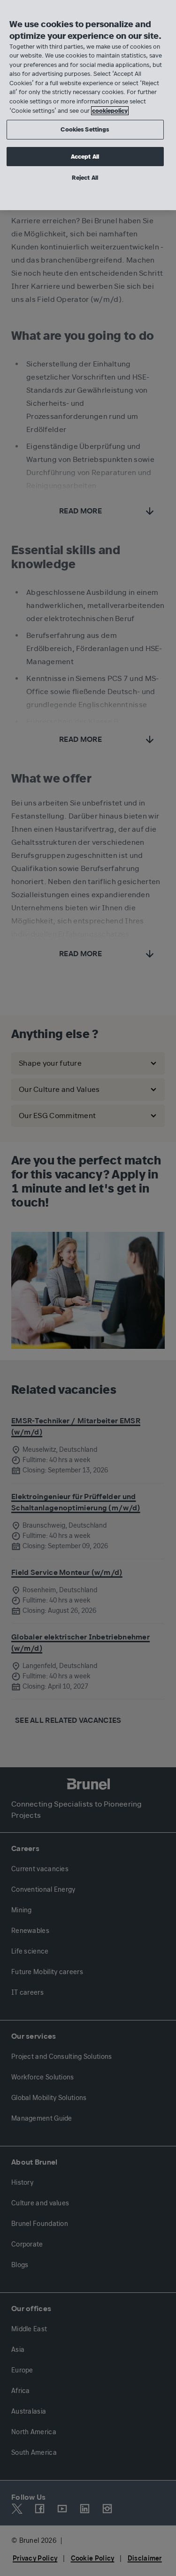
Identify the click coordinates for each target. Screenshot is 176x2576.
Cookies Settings (85, 129)
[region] (88, 105)
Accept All (85, 157)
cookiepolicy (110, 111)
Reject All (85, 178)
